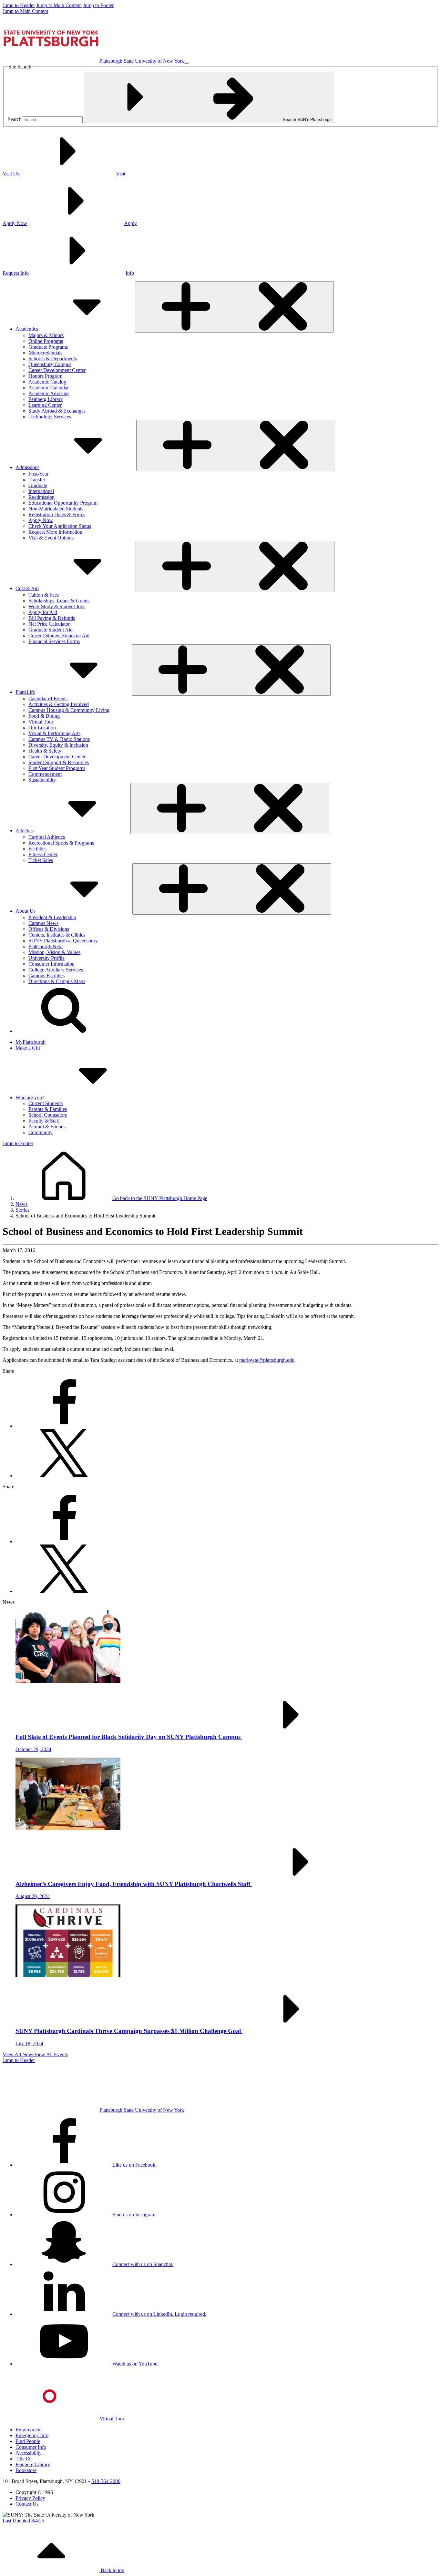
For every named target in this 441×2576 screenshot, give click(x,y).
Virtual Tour (41, 722)
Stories (22, 1210)
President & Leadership (52, 917)
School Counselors (48, 1115)
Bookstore (26, 2470)
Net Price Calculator (49, 624)
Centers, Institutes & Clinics (57, 935)
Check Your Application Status (60, 526)
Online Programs (46, 341)
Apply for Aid (43, 612)
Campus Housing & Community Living (69, 710)
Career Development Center (57, 370)
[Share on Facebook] (64, 1426)
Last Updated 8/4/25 (23, 2521)
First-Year (38, 474)
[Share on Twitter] (64, 1476)
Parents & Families (48, 1109)
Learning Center (45, 405)
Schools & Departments (53, 359)
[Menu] (187, 63)
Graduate (38, 485)
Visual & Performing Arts (54, 733)
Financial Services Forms (54, 641)
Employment (29, 2430)
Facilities (37, 849)
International (41, 491)
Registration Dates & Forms (57, 514)
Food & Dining (44, 716)
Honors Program (45, 376)
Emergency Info (32, 2435)
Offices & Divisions (49, 929)
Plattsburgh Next (46, 946)
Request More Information (55, 532)
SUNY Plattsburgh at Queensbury (63, 941)
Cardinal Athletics (47, 837)
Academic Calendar (49, 388)
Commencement (45, 774)
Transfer (37, 480)
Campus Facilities (46, 975)
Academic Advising (49, 393)
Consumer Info (31, 2447)
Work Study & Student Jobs (57, 606)
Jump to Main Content (59, 5)
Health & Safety (45, 751)
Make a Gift (28, 1048)
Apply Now (41, 520)
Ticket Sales (41, 860)
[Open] (234, 307)
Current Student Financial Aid (59, 636)
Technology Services (50, 417)
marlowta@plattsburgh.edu (267, 1360)
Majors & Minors (46, 335)
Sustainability (42, 780)
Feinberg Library (46, 399)
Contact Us (27, 2504)
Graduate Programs (48, 347)
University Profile (46, 958)
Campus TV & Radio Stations (59, 739)
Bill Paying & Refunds (52, 618)
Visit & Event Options (51, 538)
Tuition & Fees (44, 595)
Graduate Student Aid (51, 630)
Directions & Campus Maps (57, 981)
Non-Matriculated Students (56, 509)
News (21, 1204)
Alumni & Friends (47, 1127)
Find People (28, 2441)
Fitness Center (43, 854)
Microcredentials (45, 353)
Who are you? (30, 1098)
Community (41, 1132)
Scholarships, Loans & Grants (59, 601)
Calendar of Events (48, 698)
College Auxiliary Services (56, 970)
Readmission (41, 497)
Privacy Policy (30, 2498)
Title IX (23, 2459)
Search (15, 119)
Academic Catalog (47, 382)
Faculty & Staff (44, 1121)
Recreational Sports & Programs (61, 843)
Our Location (42, 728)
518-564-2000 (106, 2481)
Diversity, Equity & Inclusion (58, 745)
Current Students (46, 1103)
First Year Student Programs (57, 768)
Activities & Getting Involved (59, 704)
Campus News (43, 923)
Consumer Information (51, 964)
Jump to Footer (98, 5)
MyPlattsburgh (31, 1042)
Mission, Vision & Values (54, 952)
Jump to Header (19, 5)
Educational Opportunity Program (63, 503)
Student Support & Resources (59, 762)
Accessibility (29, 2453)
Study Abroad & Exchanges (57, 411)
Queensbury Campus (50, 364)
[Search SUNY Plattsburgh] (64, 1031)
